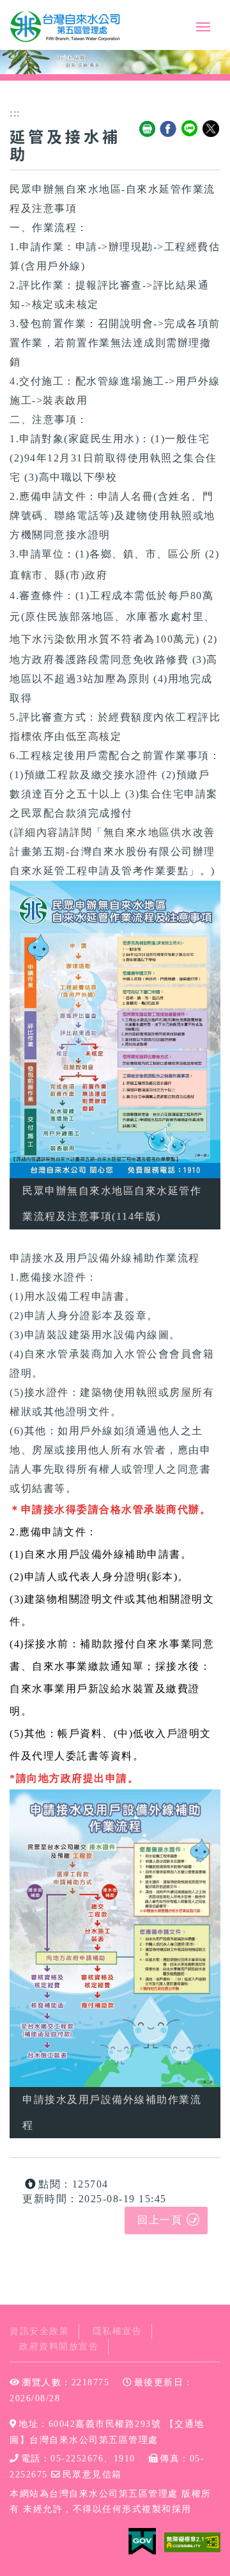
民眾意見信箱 (92, 2475)
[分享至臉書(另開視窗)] (169, 129)
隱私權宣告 (118, 2331)
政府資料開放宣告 (59, 2347)
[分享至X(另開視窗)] (211, 129)
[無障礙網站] (192, 2541)
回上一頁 (160, 2220)
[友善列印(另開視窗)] (148, 129)
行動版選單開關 (203, 29)
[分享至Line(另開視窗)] (190, 129)
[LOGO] (66, 27)
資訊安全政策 (39, 2331)
